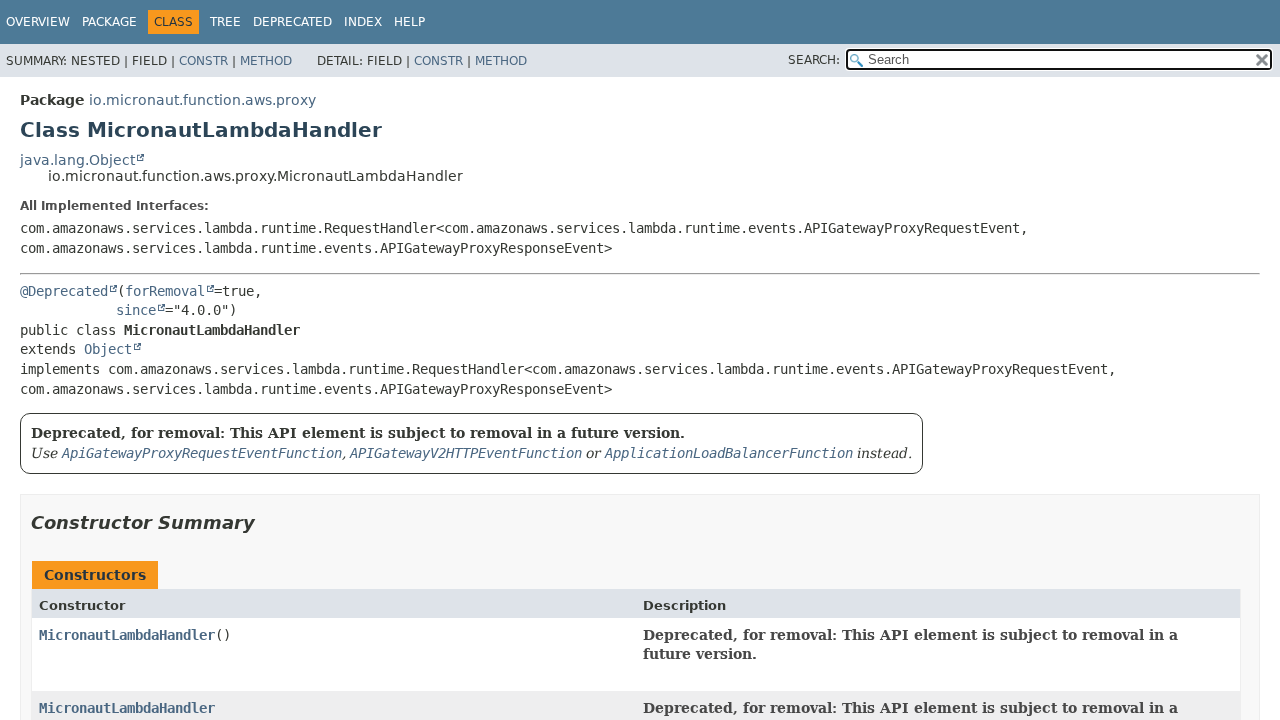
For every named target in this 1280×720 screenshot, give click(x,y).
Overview (38, 22)
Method (266, 61)
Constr (203, 61)
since (136, 310)
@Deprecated (64, 291)
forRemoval (165, 291)
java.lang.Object (77, 160)
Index (363, 22)
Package (109, 22)
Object (108, 349)
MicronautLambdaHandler (127, 635)
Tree (225, 22)
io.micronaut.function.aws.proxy (202, 100)
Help (409, 22)
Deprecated (292, 22)
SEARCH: (814, 60)
